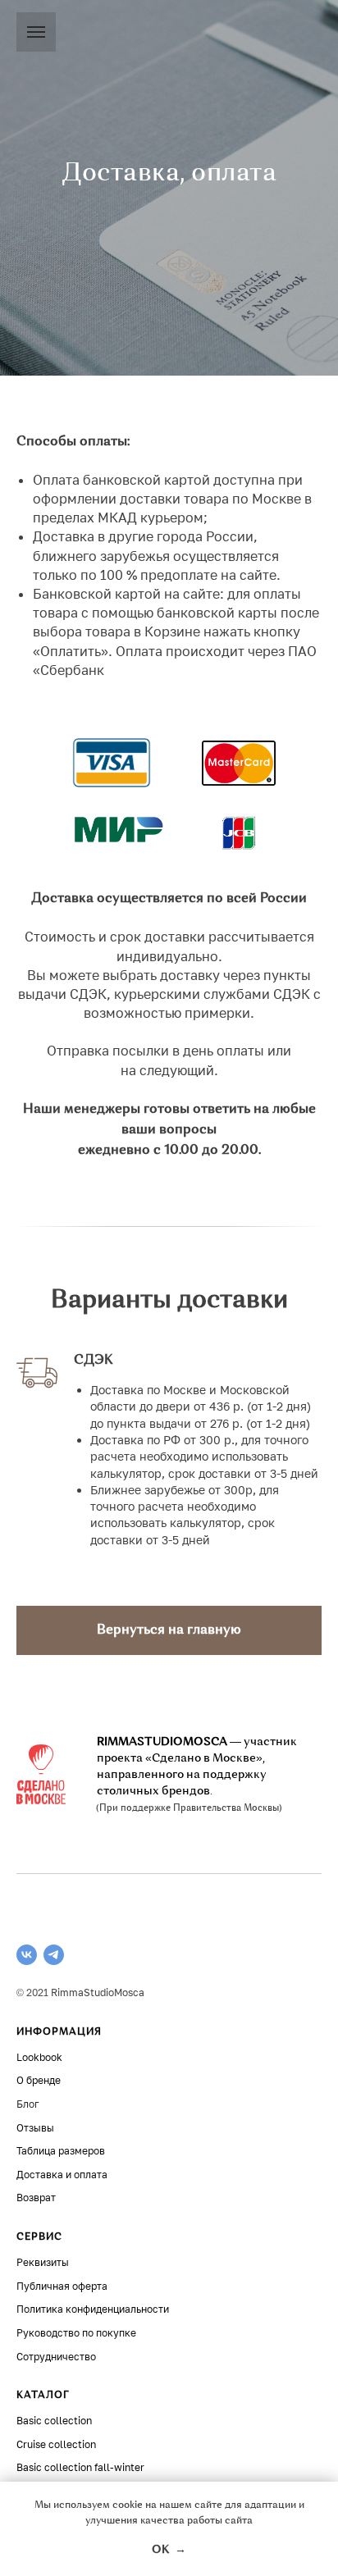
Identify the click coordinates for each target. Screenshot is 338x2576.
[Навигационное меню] (36, 32)
